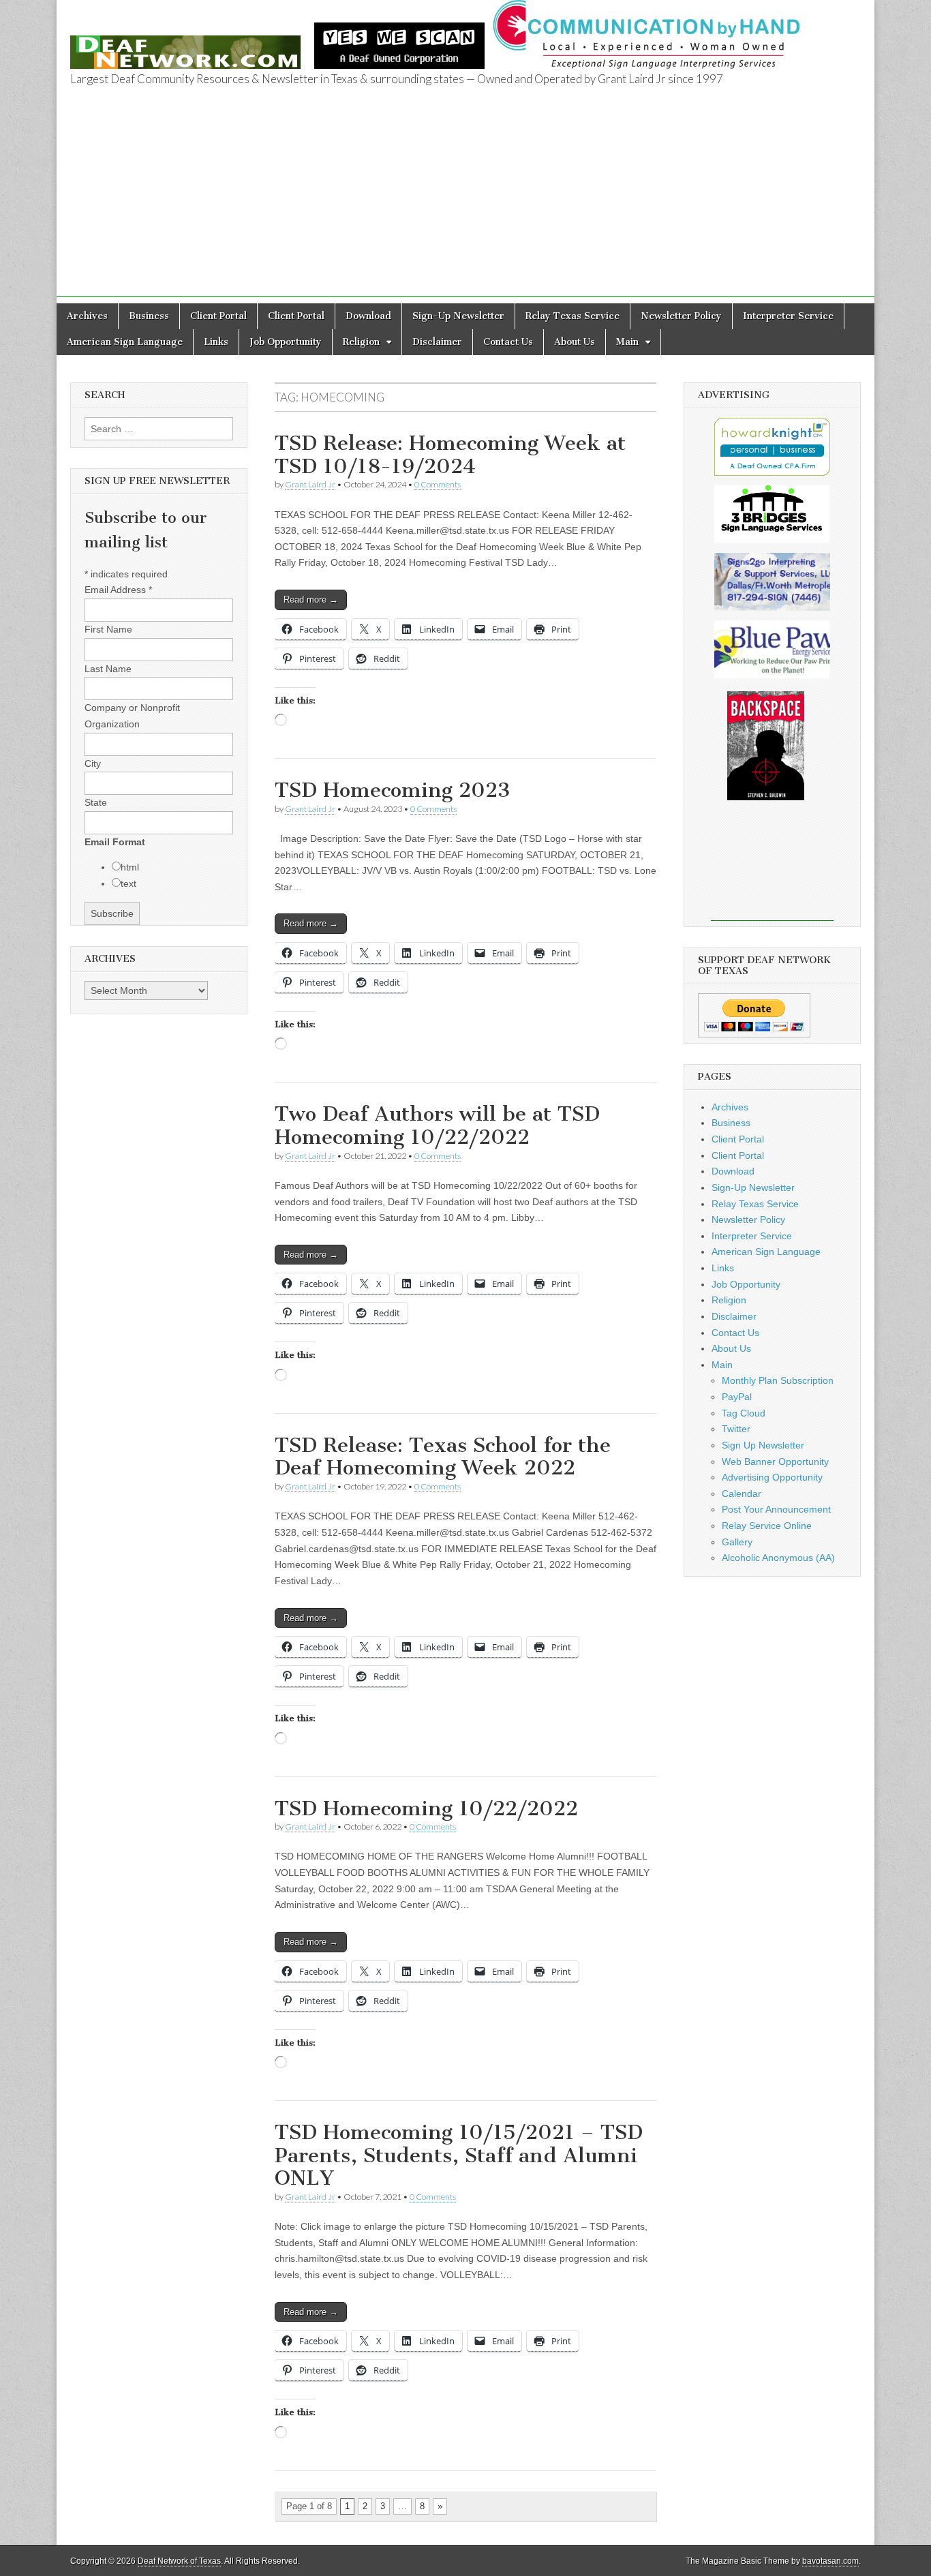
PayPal (737, 1397)
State (96, 802)
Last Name (108, 669)
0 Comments (438, 484)
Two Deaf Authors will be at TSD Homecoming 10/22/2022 (437, 1125)
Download (368, 316)
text (128, 883)
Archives (87, 316)
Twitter (736, 1429)
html (130, 867)
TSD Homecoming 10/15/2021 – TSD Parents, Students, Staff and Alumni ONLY (459, 2155)
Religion (361, 342)
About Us (575, 342)
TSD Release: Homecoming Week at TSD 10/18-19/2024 (450, 455)
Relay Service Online (767, 1526)
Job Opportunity (286, 342)
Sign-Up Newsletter (458, 316)
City (93, 763)
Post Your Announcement (776, 1509)
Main (627, 342)
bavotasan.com (830, 2561)
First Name (108, 629)
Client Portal (218, 316)
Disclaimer (437, 342)
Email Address (118, 590)
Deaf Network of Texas (179, 2561)
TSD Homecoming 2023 (393, 790)
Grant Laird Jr (310, 484)
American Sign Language (125, 342)
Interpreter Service (788, 316)
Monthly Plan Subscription (778, 1380)
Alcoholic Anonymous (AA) (778, 1558)
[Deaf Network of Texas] (185, 45)
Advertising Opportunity (772, 1477)
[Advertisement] (465, 201)
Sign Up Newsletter (763, 1445)
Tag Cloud (744, 1413)
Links (216, 342)
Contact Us (508, 342)
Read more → (311, 600)
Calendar (742, 1494)
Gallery (737, 1542)
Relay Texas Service (573, 316)
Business (149, 316)
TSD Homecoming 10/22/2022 (426, 1808)
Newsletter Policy (681, 316)
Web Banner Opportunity (775, 1461)
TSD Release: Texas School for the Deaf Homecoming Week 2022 (443, 1457)
